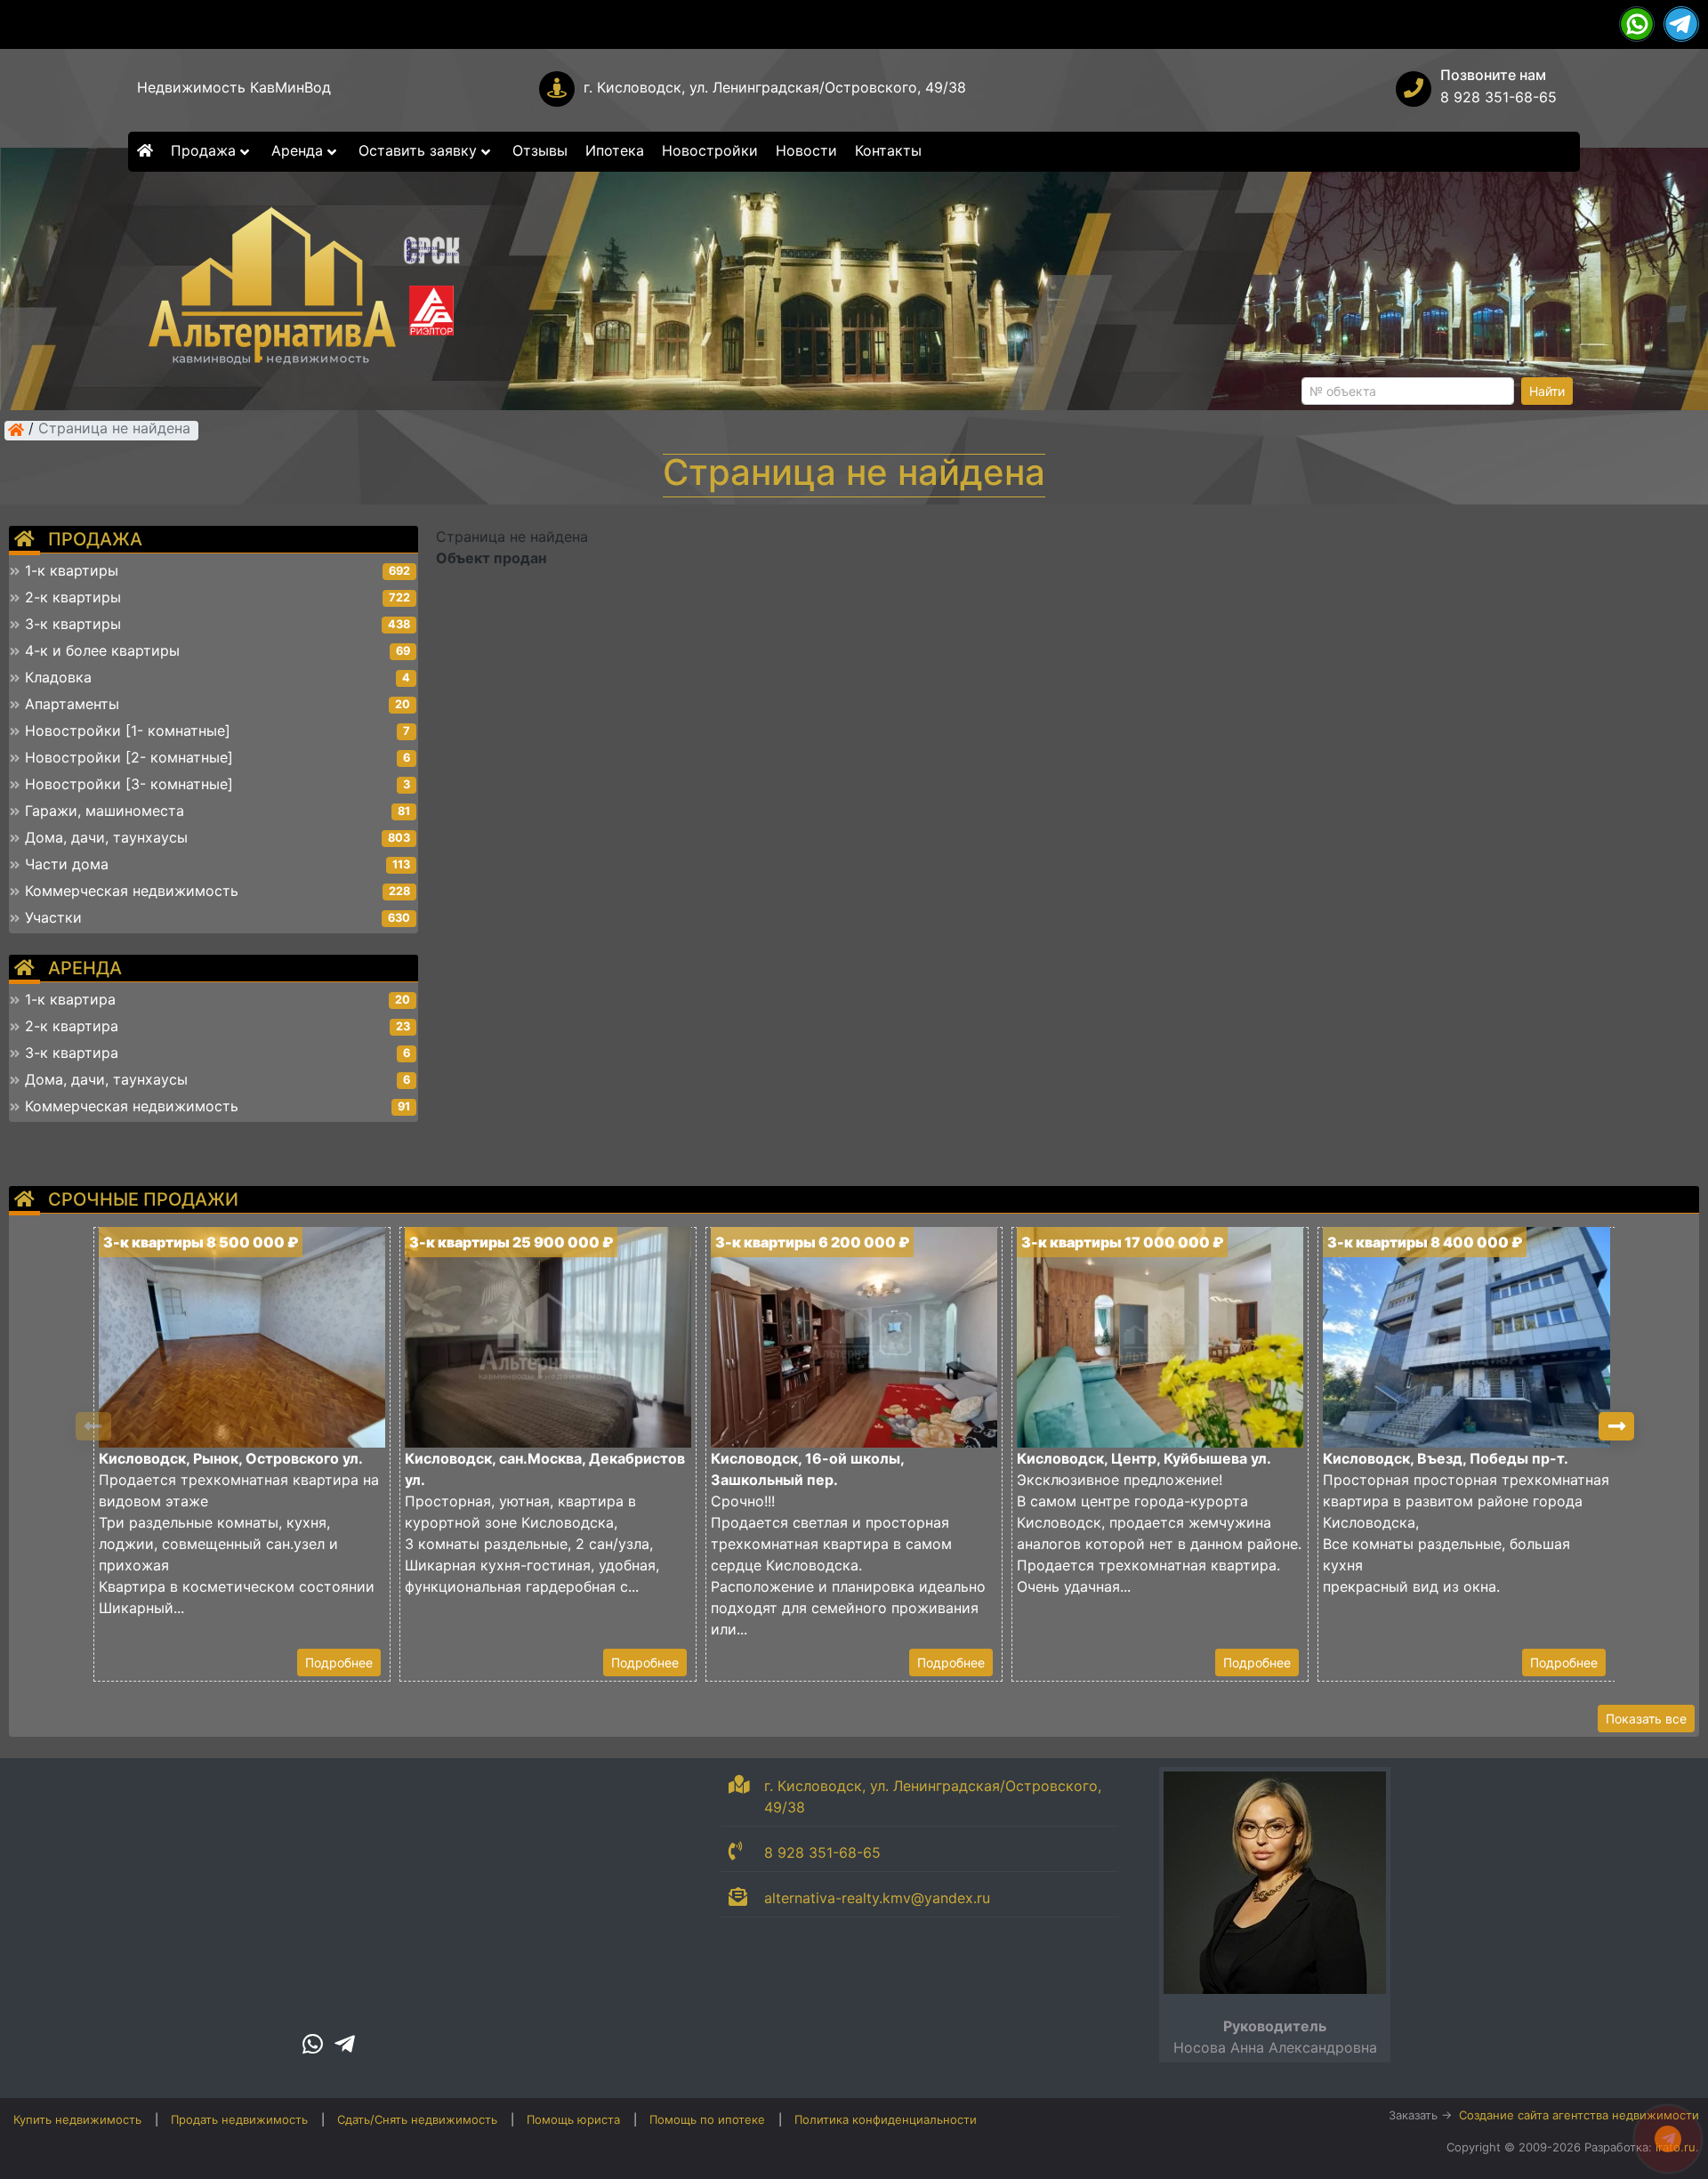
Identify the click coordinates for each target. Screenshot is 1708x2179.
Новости (806, 150)
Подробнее (339, 1662)
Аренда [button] (299, 150)
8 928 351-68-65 (1499, 97)
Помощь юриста (573, 2119)
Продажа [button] (205, 150)
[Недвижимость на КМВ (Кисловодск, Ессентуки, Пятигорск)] (16, 430)
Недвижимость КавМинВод (234, 87)
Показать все (1646, 1719)
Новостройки (710, 150)
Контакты (888, 150)
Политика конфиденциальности (886, 2119)
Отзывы (540, 150)
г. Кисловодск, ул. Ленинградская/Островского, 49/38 (775, 87)
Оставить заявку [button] (420, 150)
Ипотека (615, 150)
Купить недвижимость (77, 2119)
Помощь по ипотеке (707, 2119)
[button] (1616, 1426)
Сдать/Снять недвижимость (417, 2119)
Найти (1547, 391)
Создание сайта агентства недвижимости (1579, 2115)
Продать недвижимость (239, 2119)
